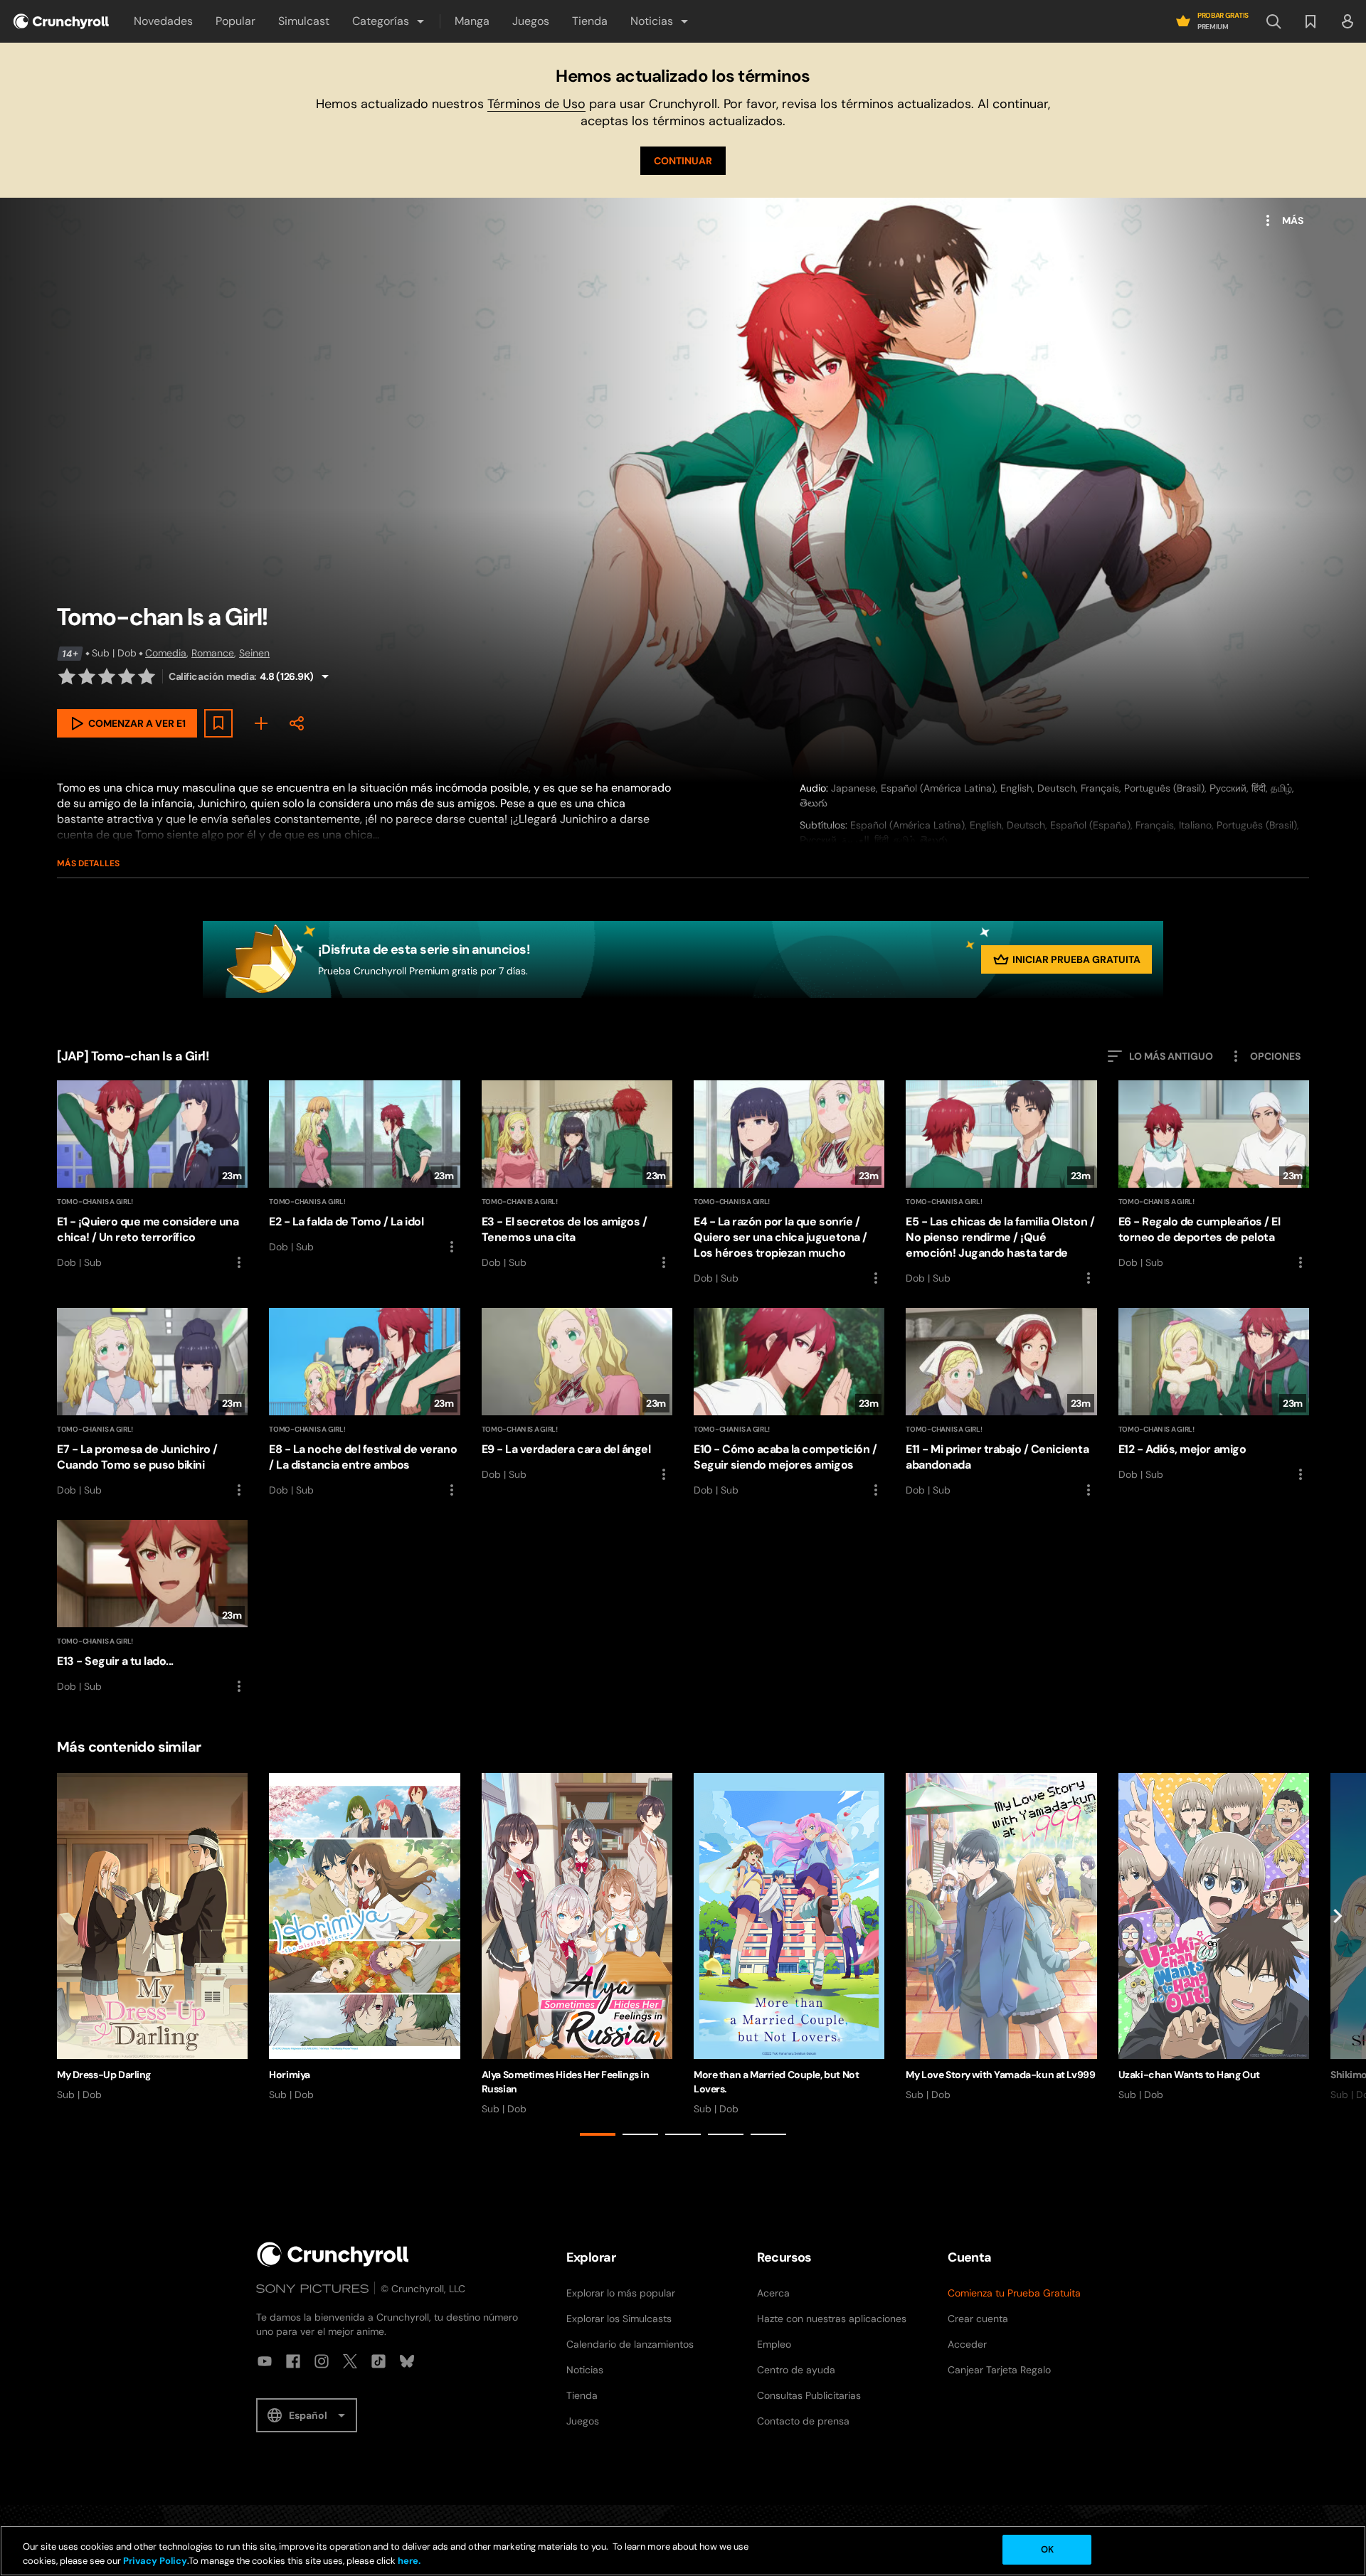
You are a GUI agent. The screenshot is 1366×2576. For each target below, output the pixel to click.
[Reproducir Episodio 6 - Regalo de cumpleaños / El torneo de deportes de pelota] (1214, 1176)
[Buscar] (1274, 21)
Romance (213, 653)
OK (1047, 2549)
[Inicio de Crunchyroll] (333, 2254)
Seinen (254, 653)
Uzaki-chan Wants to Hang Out (1189, 2075)
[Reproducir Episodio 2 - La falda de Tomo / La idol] (364, 1168)
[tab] (598, 2134)
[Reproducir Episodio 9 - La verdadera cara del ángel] (577, 1395)
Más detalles (88, 863)
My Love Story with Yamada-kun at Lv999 (1000, 2075)
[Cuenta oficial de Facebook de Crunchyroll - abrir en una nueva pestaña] (293, 2361)
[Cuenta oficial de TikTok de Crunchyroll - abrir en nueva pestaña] (378, 2361)
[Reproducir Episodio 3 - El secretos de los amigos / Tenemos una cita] (577, 1176)
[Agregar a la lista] (218, 723)
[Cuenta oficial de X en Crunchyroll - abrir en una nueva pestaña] (350, 2361)
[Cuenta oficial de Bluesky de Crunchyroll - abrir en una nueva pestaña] (407, 2361)
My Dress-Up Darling (104, 2075)
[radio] (67, 676)
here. (408, 2561)
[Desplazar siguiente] (1338, 1957)
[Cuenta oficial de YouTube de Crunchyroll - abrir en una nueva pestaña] (265, 2361)
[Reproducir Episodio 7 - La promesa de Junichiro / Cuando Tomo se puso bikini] (152, 1403)
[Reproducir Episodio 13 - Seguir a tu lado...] (152, 1607)
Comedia (166, 653)
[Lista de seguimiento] (1311, 21)
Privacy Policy (155, 2561)
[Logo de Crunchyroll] (61, 21)
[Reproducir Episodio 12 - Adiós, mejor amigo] (1214, 1395)
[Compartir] (297, 723)
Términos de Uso (536, 104)
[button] (389, 21)
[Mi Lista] (261, 723)
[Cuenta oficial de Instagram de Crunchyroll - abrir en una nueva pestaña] (322, 2361)
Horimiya (290, 2075)
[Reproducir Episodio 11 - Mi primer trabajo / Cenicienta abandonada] (1001, 1403)
